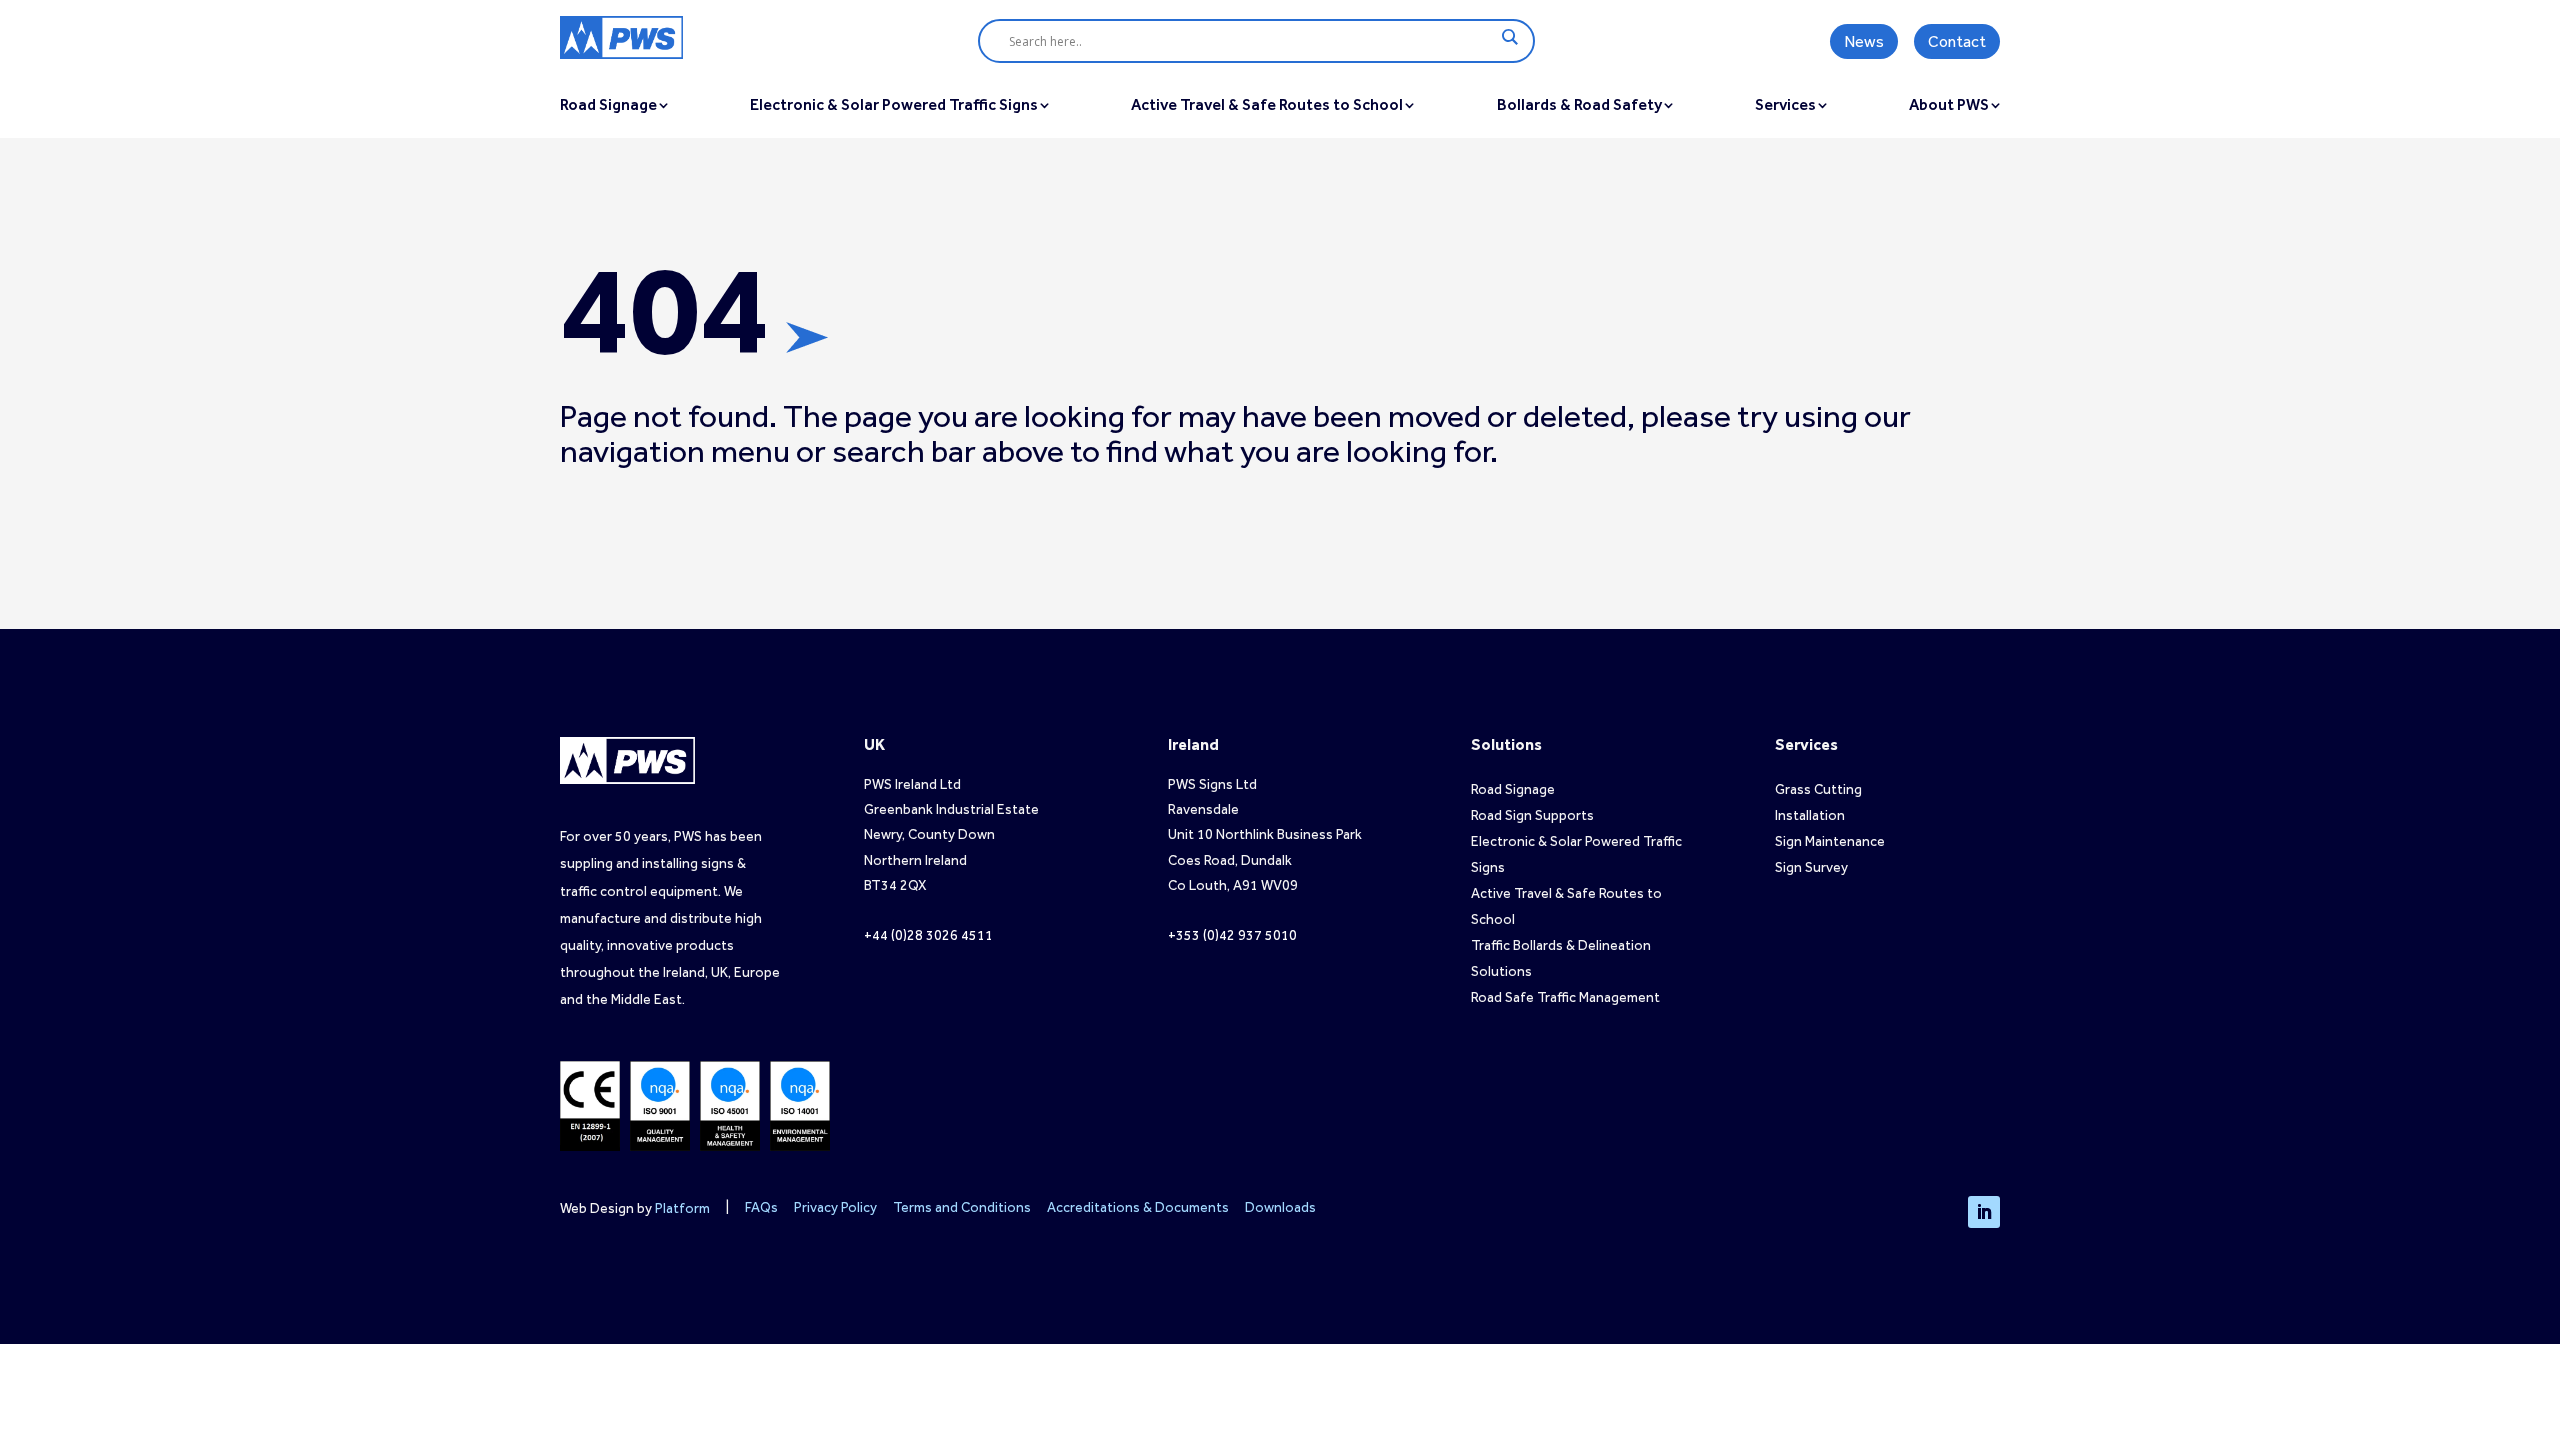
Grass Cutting (1818, 789)
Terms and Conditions (962, 1207)
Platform (682, 1208)
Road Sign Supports (1532, 815)
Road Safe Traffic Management (1565, 997)
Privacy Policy (835, 1207)
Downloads (1280, 1207)
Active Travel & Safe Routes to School (1267, 104)
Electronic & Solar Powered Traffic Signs (894, 104)
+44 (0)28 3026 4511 (928, 935)
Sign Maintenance (1830, 841)
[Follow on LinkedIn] (1984, 1212)
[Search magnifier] (1509, 37)
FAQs (761, 1207)
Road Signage (1513, 789)
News (1864, 41)
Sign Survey (1811, 867)
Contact (1957, 41)
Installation (1810, 815)
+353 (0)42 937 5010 (1232, 935)
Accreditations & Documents (1138, 1207)
